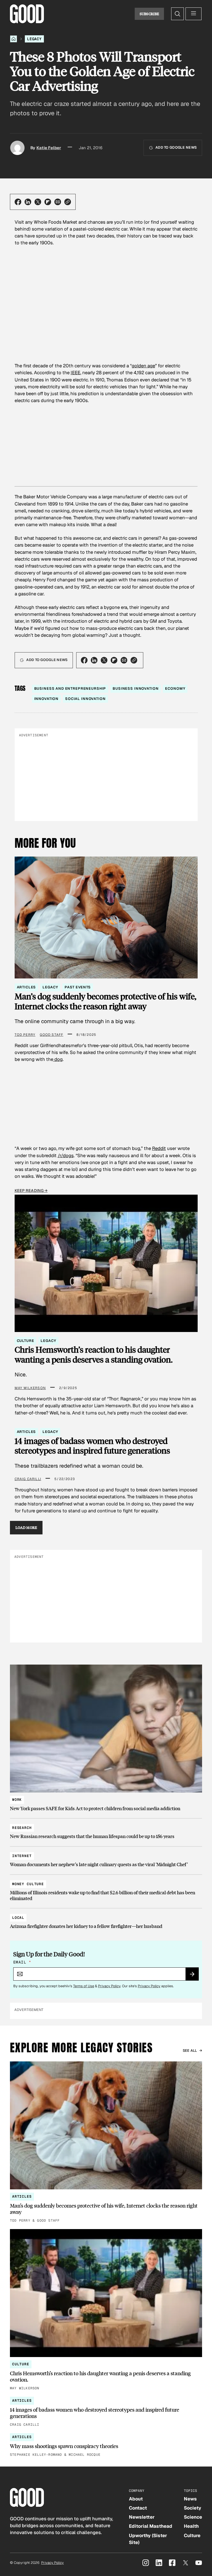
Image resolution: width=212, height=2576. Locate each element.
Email (22, 1962)
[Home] (14, 39)
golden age (143, 366)
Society (193, 2508)
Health (191, 2526)
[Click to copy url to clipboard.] (68, 202)
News (190, 2499)
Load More (26, 1528)
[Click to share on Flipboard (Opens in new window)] (48, 202)
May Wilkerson (30, 1388)
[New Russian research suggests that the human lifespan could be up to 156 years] (106, 1830)
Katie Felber (49, 148)
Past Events (78, 987)
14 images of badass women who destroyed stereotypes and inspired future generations (92, 1446)
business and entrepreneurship (70, 688)
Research (22, 1828)
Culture (26, 1341)
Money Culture (28, 1884)
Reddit (159, 1148)
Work (17, 1800)
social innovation (85, 699)
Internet (22, 1856)
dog (58, 1059)
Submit (194, 1976)
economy (175, 688)
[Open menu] (194, 14)
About (136, 2499)
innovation (47, 699)
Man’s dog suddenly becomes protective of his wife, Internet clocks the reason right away (105, 1001)
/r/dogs (66, 1155)
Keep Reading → (31, 1191)
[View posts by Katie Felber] (17, 148)
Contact (138, 2508)
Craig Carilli (28, 1479)
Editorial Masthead (151, 2526)
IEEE (75, 373)
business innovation (136, 688)
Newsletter (142, 2517)
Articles (26, 987)
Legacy (34, 39)
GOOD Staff (51, 1035)
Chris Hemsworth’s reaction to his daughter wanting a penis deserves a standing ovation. (94, 1354)
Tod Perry (25, 1035)
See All (190, 2051)
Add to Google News (176, 147)
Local (18, 1918)
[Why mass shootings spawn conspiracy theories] (106, 2445)
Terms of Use (84, 1986)
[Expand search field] (177, 14)
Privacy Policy (109, 1986)
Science (193, 2517)
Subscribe (149, 14)
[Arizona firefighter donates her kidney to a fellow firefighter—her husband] (106, 1920)
